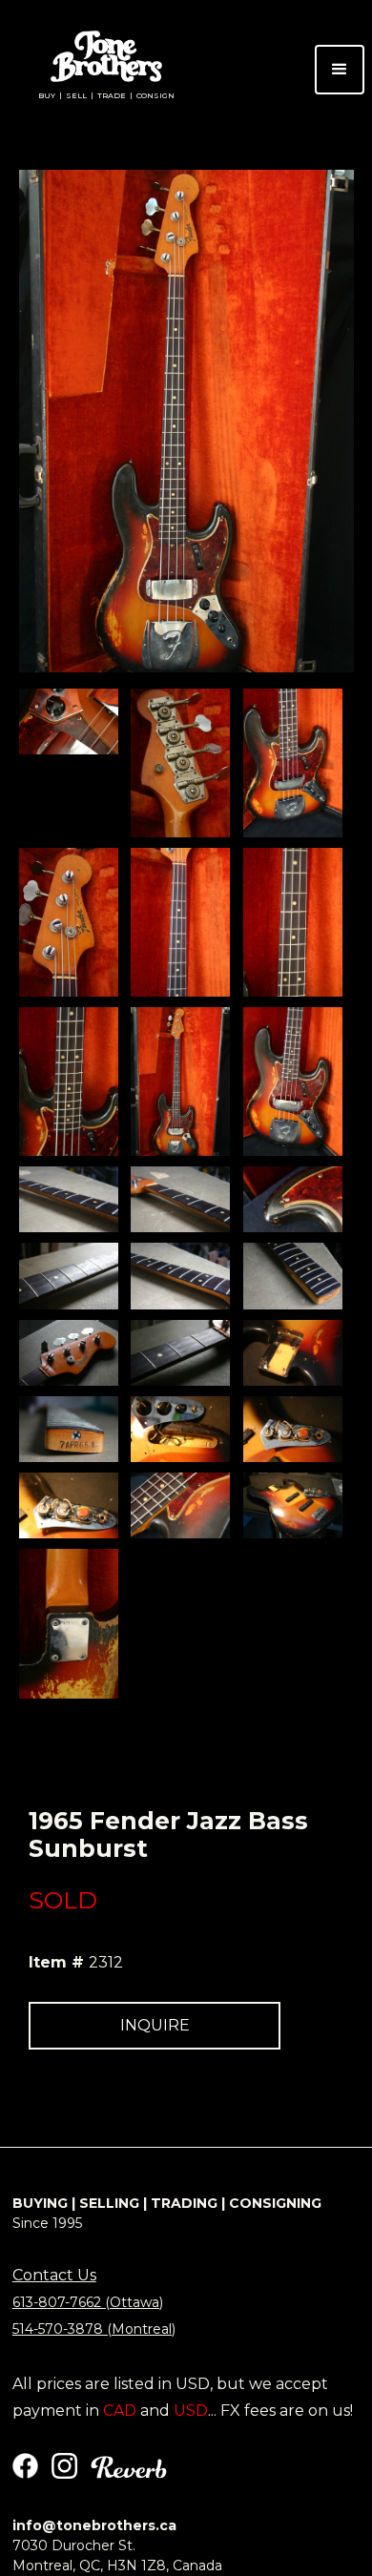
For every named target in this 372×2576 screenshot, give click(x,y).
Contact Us (54, 2275)
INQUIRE (155, 2025)
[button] (340, 70)
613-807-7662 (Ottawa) (88, 2302)
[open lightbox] (69, 721)
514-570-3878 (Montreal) (94, 2329)
